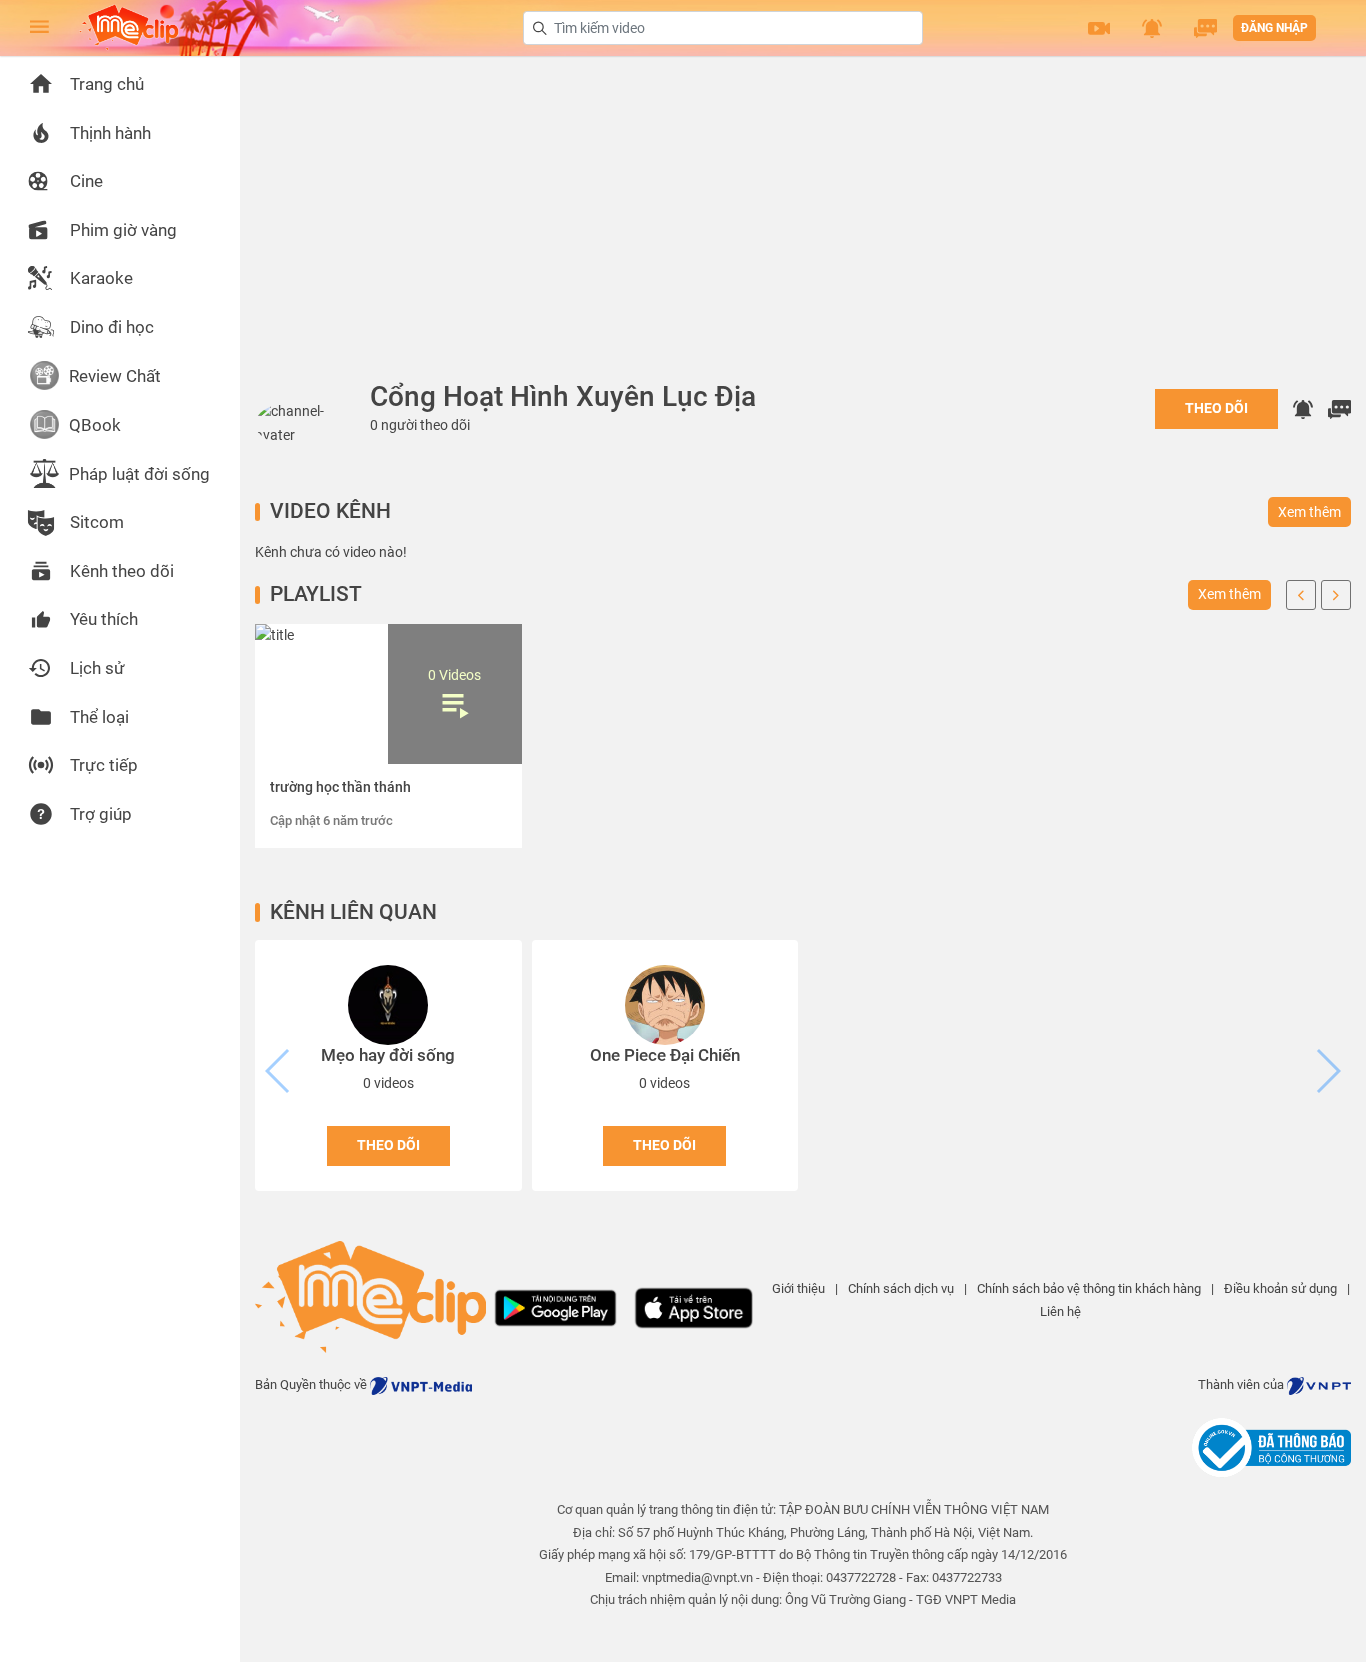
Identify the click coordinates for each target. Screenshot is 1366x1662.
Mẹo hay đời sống (388, 1055)
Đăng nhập (1274, 28)
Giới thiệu (798, 1288)
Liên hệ (1060, 1311)
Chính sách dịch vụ (901, 1288)
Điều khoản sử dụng (1280, 1288)
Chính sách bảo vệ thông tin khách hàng (1089, 1288)
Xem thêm (1309, 512)
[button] (1099, 28)
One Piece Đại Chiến (665, 1055)
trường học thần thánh (340, 787)
